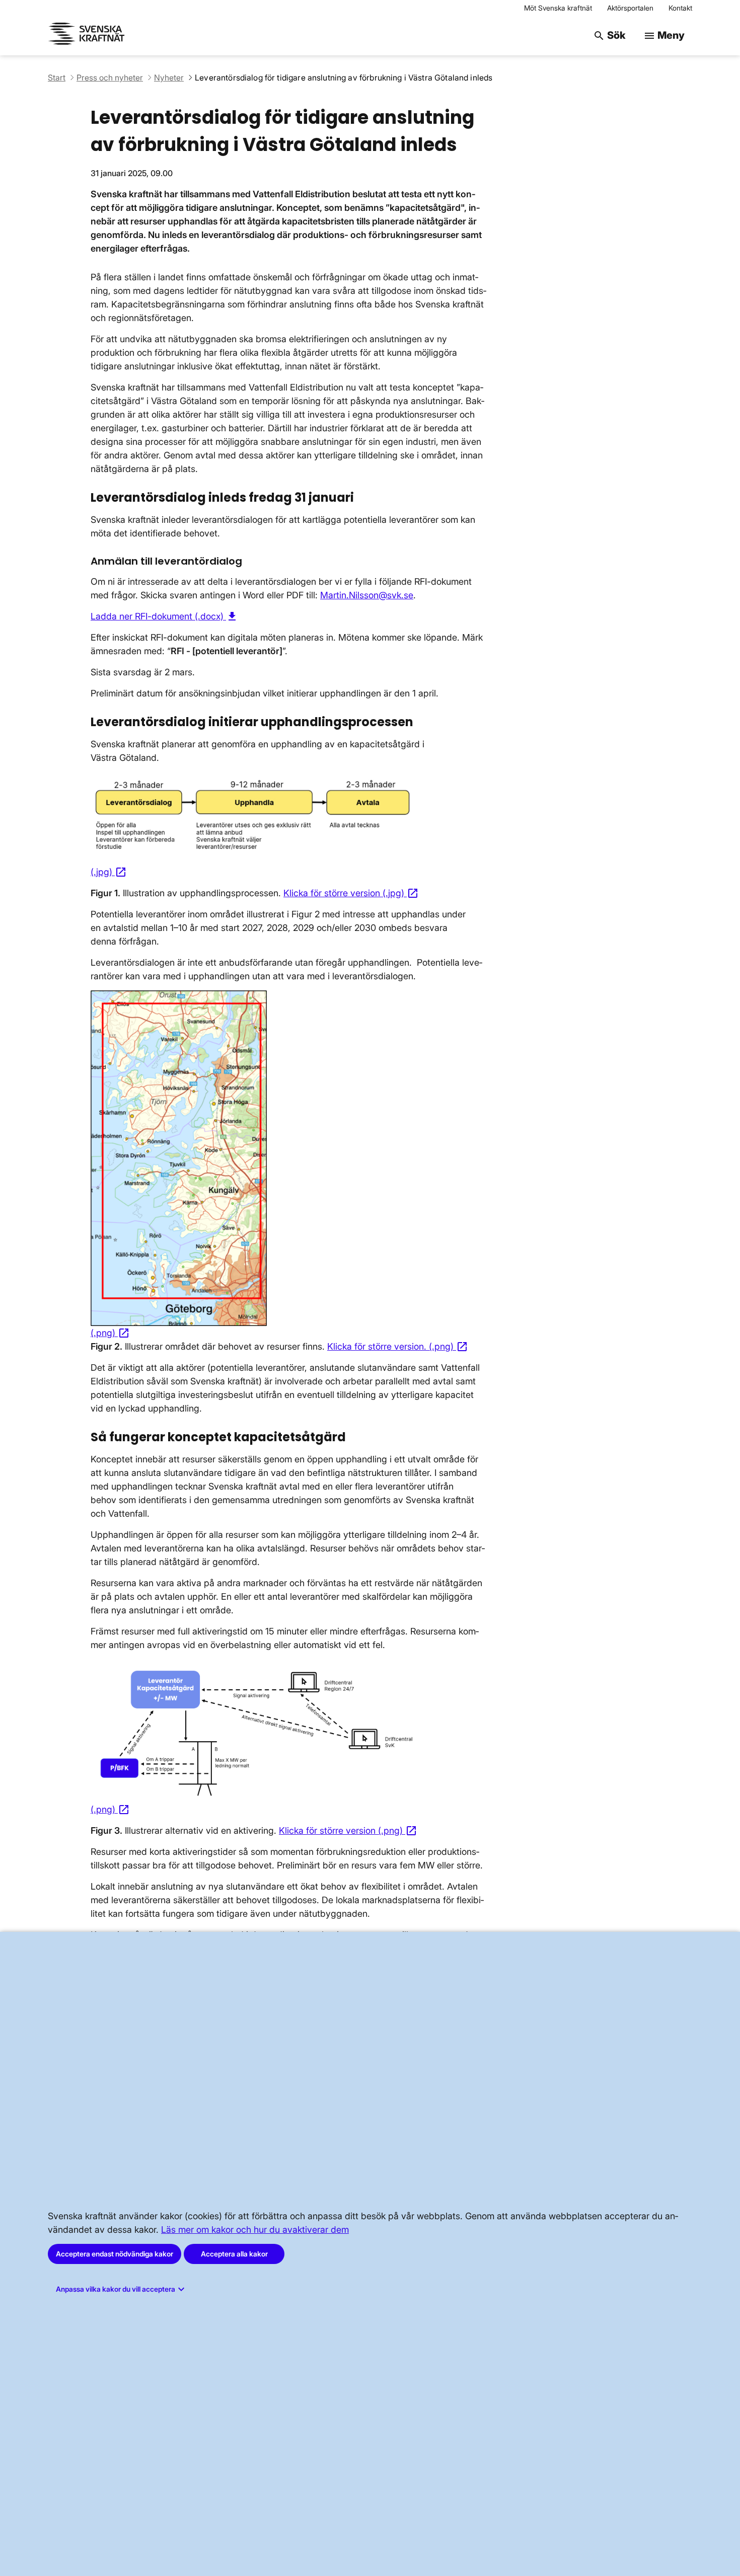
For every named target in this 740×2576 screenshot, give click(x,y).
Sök (609, 35)
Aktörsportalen (630, 8)
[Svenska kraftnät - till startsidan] (88, 35)
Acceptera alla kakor (234, 2254)
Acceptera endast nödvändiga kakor (115, 2254)
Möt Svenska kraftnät (558, 8)
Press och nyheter (110, 77)
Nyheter (169, 77)
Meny (664, 35)
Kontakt (680, 8)
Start (57, 77)
